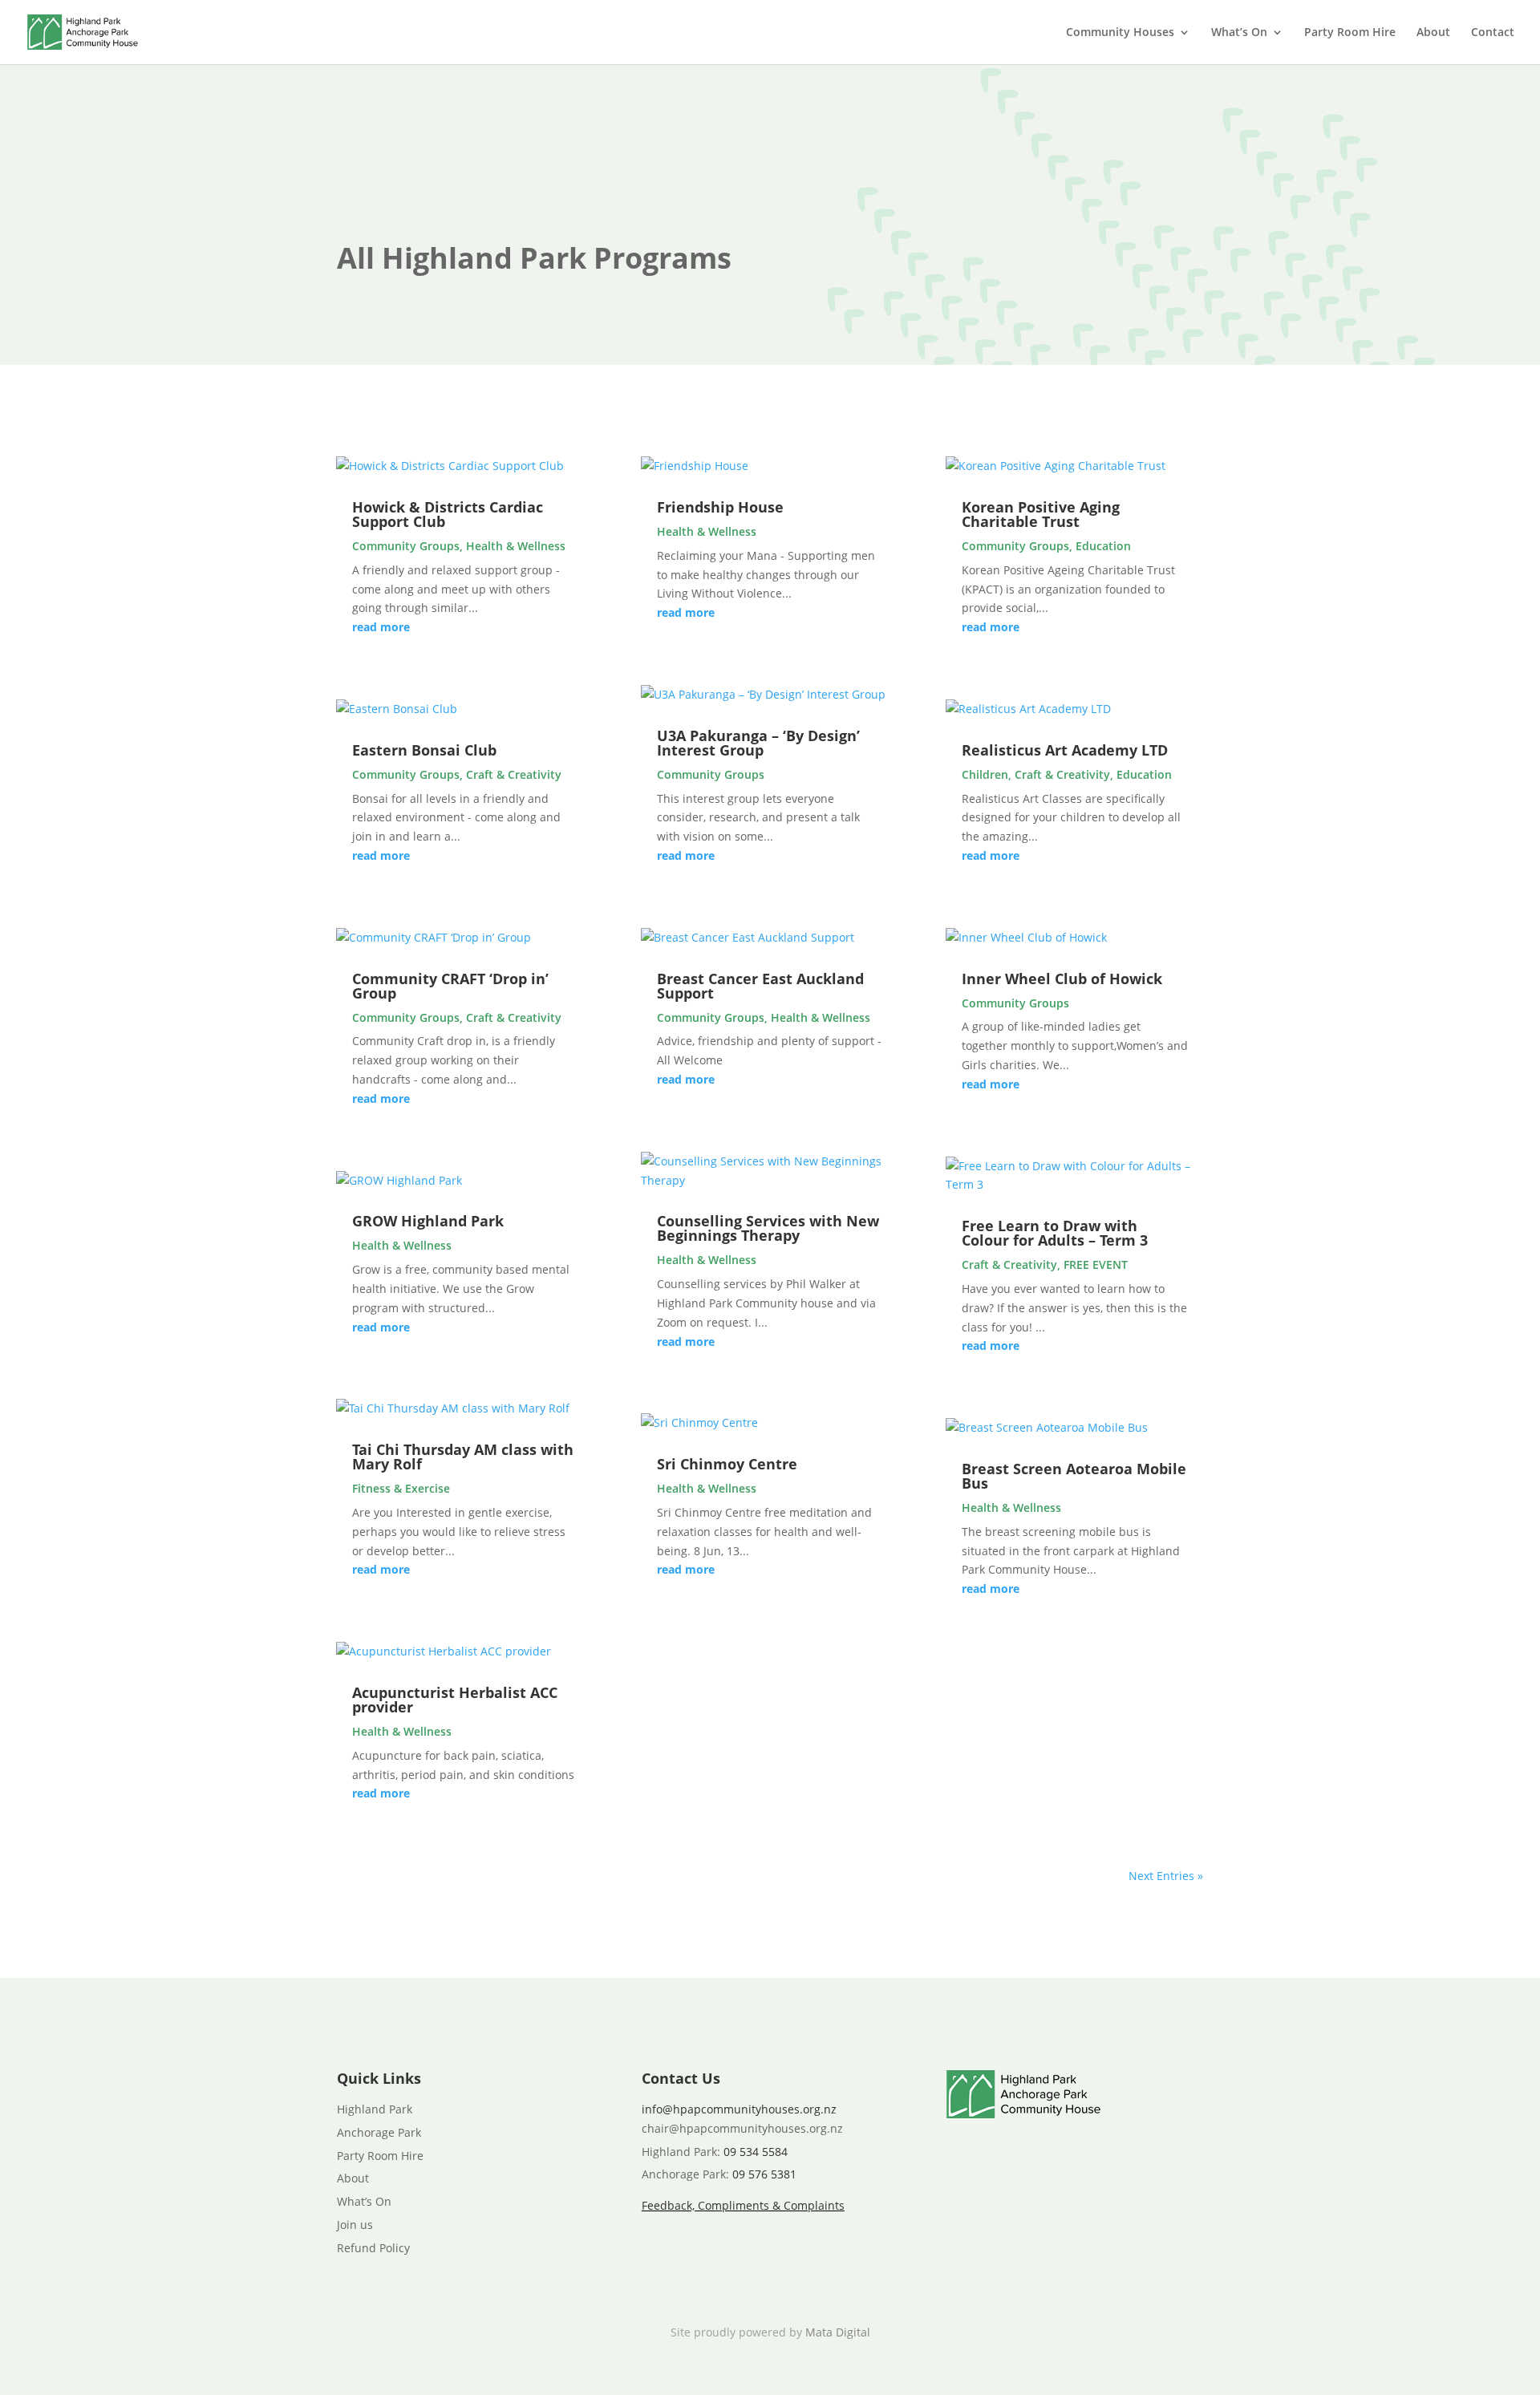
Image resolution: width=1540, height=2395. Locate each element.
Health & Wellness (516, 546)
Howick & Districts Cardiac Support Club (448, 514)
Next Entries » (1166, 1876)
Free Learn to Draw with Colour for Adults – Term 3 (1055, 1233)
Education (1103, 546)
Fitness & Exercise (401, 1488)
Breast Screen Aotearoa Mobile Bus (1074, 1476)
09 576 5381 (764, 2174)
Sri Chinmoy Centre (727, 1464)
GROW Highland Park (428, 1221)
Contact (1493, 33)
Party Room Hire (1350, 33)
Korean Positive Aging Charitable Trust (1041, 514)
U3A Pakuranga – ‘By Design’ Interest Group (758, 743)
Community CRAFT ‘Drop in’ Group (450, 986)
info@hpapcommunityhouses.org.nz (739, 2109)
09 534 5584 (756, 2152)
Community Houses (1120, 33)
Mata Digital (838, 2332)
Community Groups (406, 546)
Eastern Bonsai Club (424, 750)
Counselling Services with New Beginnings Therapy (768, 1228)
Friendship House (720, 507)
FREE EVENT (1096, 1264)
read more (381, 627)
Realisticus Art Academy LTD (1065, 750)
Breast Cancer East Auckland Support (760, 986)
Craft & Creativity (514, 774)
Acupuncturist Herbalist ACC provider (455, 1700)
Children (985, 774)
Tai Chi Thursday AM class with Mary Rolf (463, 1457)
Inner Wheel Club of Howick (1062, 979)
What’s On (1239, 33)
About (1433, 33)
